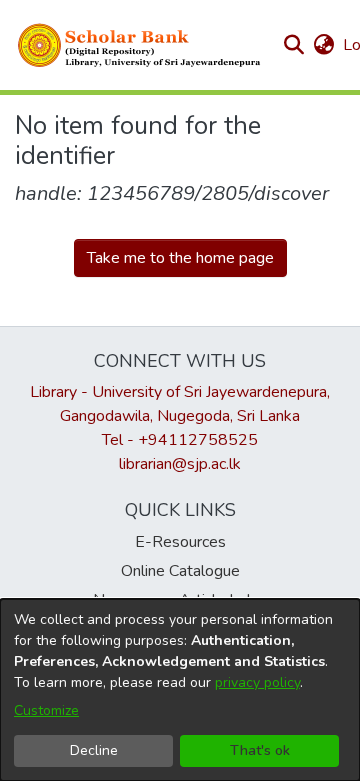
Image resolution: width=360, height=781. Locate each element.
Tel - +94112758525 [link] (180, 440)
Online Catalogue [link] (180, 571)
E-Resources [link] (180, 542)
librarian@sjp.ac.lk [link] (180, 464)
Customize (46, 710)
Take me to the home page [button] (180, 258)
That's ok (260, 750)
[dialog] (180, 690)
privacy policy (257, 682)
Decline (94, 750)
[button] (140, 45)
